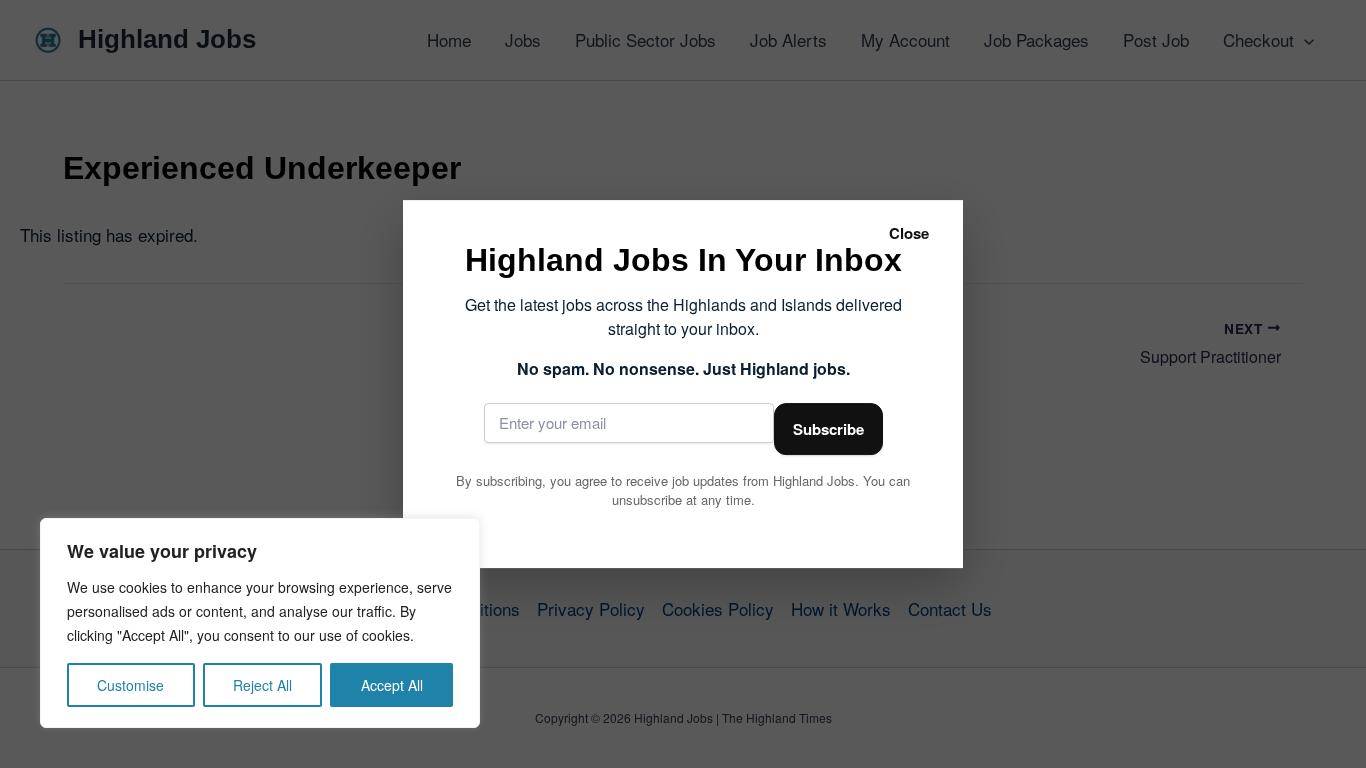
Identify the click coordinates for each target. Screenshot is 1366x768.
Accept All (392, 685)
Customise (130, 685)
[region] (260, 623)
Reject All (262, 685)
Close (909, 233)
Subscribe (828, 429)
